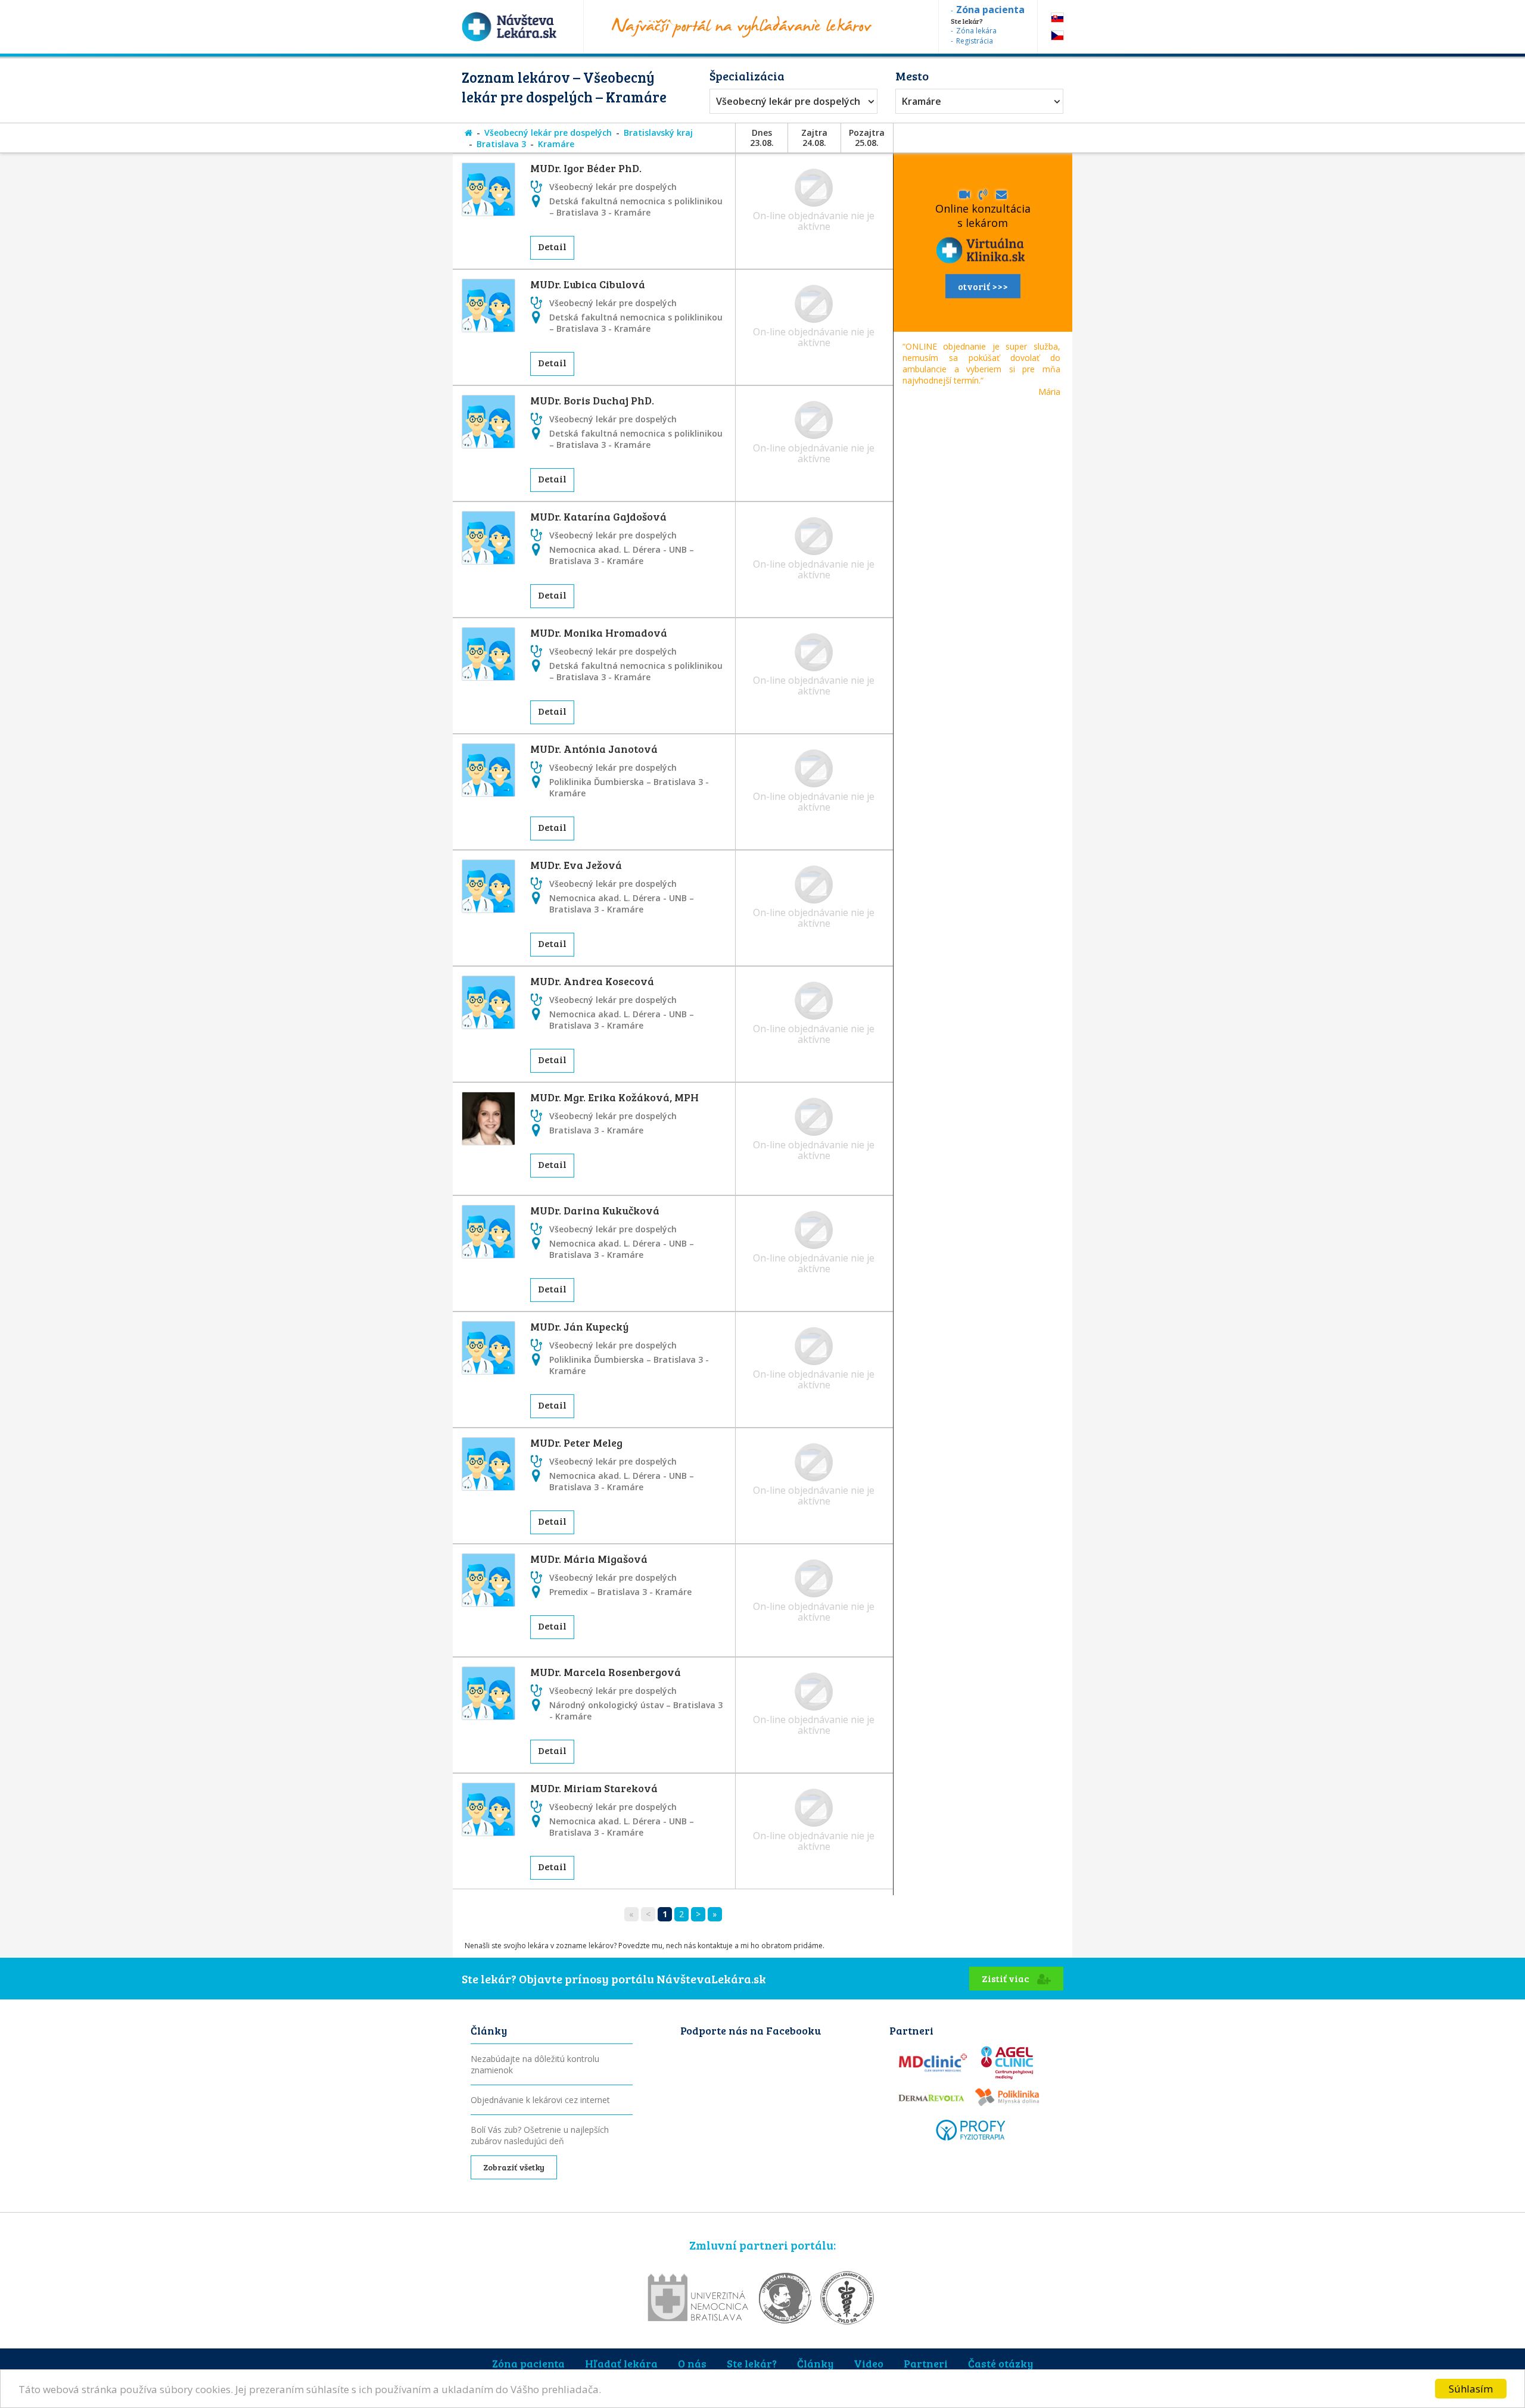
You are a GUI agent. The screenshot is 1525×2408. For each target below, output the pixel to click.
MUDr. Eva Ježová (576, 865)
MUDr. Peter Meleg (576, 1443)
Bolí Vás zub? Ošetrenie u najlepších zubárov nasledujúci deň (540, 2135)
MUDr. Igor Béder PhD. (586, 168)
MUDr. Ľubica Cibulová (588, 284)
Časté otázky (1000, 2363)
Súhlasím (1471, 2389)
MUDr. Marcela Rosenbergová (606, 1672)
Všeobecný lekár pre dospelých (788, 101)
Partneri (926, 2363)
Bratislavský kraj (658, 133)
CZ (1057, 35)
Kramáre (922, 101)
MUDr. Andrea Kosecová (592, 981)
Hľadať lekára (621, 2363)
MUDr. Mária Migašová (589, 1559)
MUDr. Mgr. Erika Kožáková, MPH (614, 1097)
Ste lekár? (752, 2363)
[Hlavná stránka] (469, 133)
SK (1057, 18)
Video (869, 2363)
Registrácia (975, 41)
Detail (552, 246)
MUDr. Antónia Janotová (594, 749)
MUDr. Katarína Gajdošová (598, 516)
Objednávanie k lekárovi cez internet (540, 2100)
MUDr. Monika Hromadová (599, 633)
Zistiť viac (1006, 1978)
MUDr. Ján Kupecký (579, 1326)
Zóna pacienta (528, 2363)
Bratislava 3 (501, 144)
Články (815, 2363)
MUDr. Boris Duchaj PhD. (592, 400)
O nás (692, 2363)
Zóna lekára (976, 31)
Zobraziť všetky (514, 2167)
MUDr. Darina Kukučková (595, 1210)
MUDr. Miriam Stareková (594, 1788)
